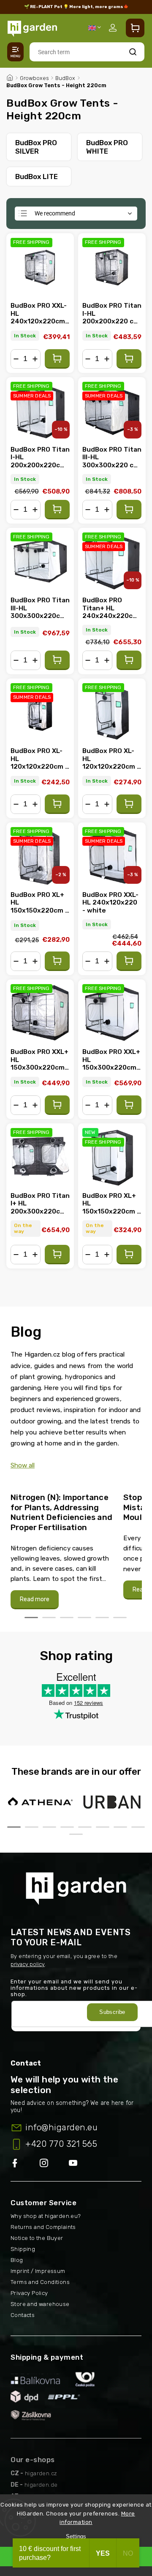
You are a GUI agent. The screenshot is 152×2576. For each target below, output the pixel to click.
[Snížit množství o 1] (16, 359)
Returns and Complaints (43, 2227)
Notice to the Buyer (37, 2238)
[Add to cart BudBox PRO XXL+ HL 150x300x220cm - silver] (57, 1105)
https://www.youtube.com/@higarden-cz (76, 2164)
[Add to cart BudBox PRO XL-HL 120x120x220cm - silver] (57, 804)
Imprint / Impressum (38, 2271)
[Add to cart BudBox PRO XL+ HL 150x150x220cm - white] (129, 1255)
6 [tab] (120, 1618)
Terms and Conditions (40, 2282)
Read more (35, 1599)
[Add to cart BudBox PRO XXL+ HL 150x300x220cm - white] (129, 1105)
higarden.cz (41, 2473)
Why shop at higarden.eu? (46, 2216)
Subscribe (112, 2012)
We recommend (55, 213)
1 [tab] (31, 1618)
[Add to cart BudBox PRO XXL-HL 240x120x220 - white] (129, 961)
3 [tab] (67, 1618)
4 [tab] (84, 1618)
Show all (23, 1465)
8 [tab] (138, 1827)
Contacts (23, 2315)
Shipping (23, 2249)
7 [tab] (120, 1827)
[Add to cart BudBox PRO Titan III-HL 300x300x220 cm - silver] (129, 510)
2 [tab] (49, 1618)
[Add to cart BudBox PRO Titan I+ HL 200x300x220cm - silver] (57, 1255)
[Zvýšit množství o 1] (35, 359)
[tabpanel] (62, 1547)
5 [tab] (102, 1618)
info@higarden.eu (61, 2127)
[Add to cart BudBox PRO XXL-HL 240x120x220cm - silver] (57, 359)
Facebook (25, 2164)
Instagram (54, 2164)
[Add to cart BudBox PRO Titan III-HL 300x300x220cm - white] (57, 660)
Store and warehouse (40, 2304)
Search (133, 52)
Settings (76, 2536)
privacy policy (28, 1964)
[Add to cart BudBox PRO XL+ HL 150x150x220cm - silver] (57, 961)
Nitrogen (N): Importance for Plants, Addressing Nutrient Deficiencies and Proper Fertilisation (61, 1512)
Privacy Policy (29, 2293)
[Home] (10, 77)
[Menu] (15, 52)
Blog (17, 2260)
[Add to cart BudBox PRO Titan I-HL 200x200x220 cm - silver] (129, 359)
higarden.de (41, 2485)
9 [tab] (76, 1834)
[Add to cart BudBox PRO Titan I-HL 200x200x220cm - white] (57, 510)
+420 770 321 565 (61, 2144)
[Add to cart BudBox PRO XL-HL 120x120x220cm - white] (129, 804)
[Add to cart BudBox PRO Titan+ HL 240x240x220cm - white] (129, 660)
